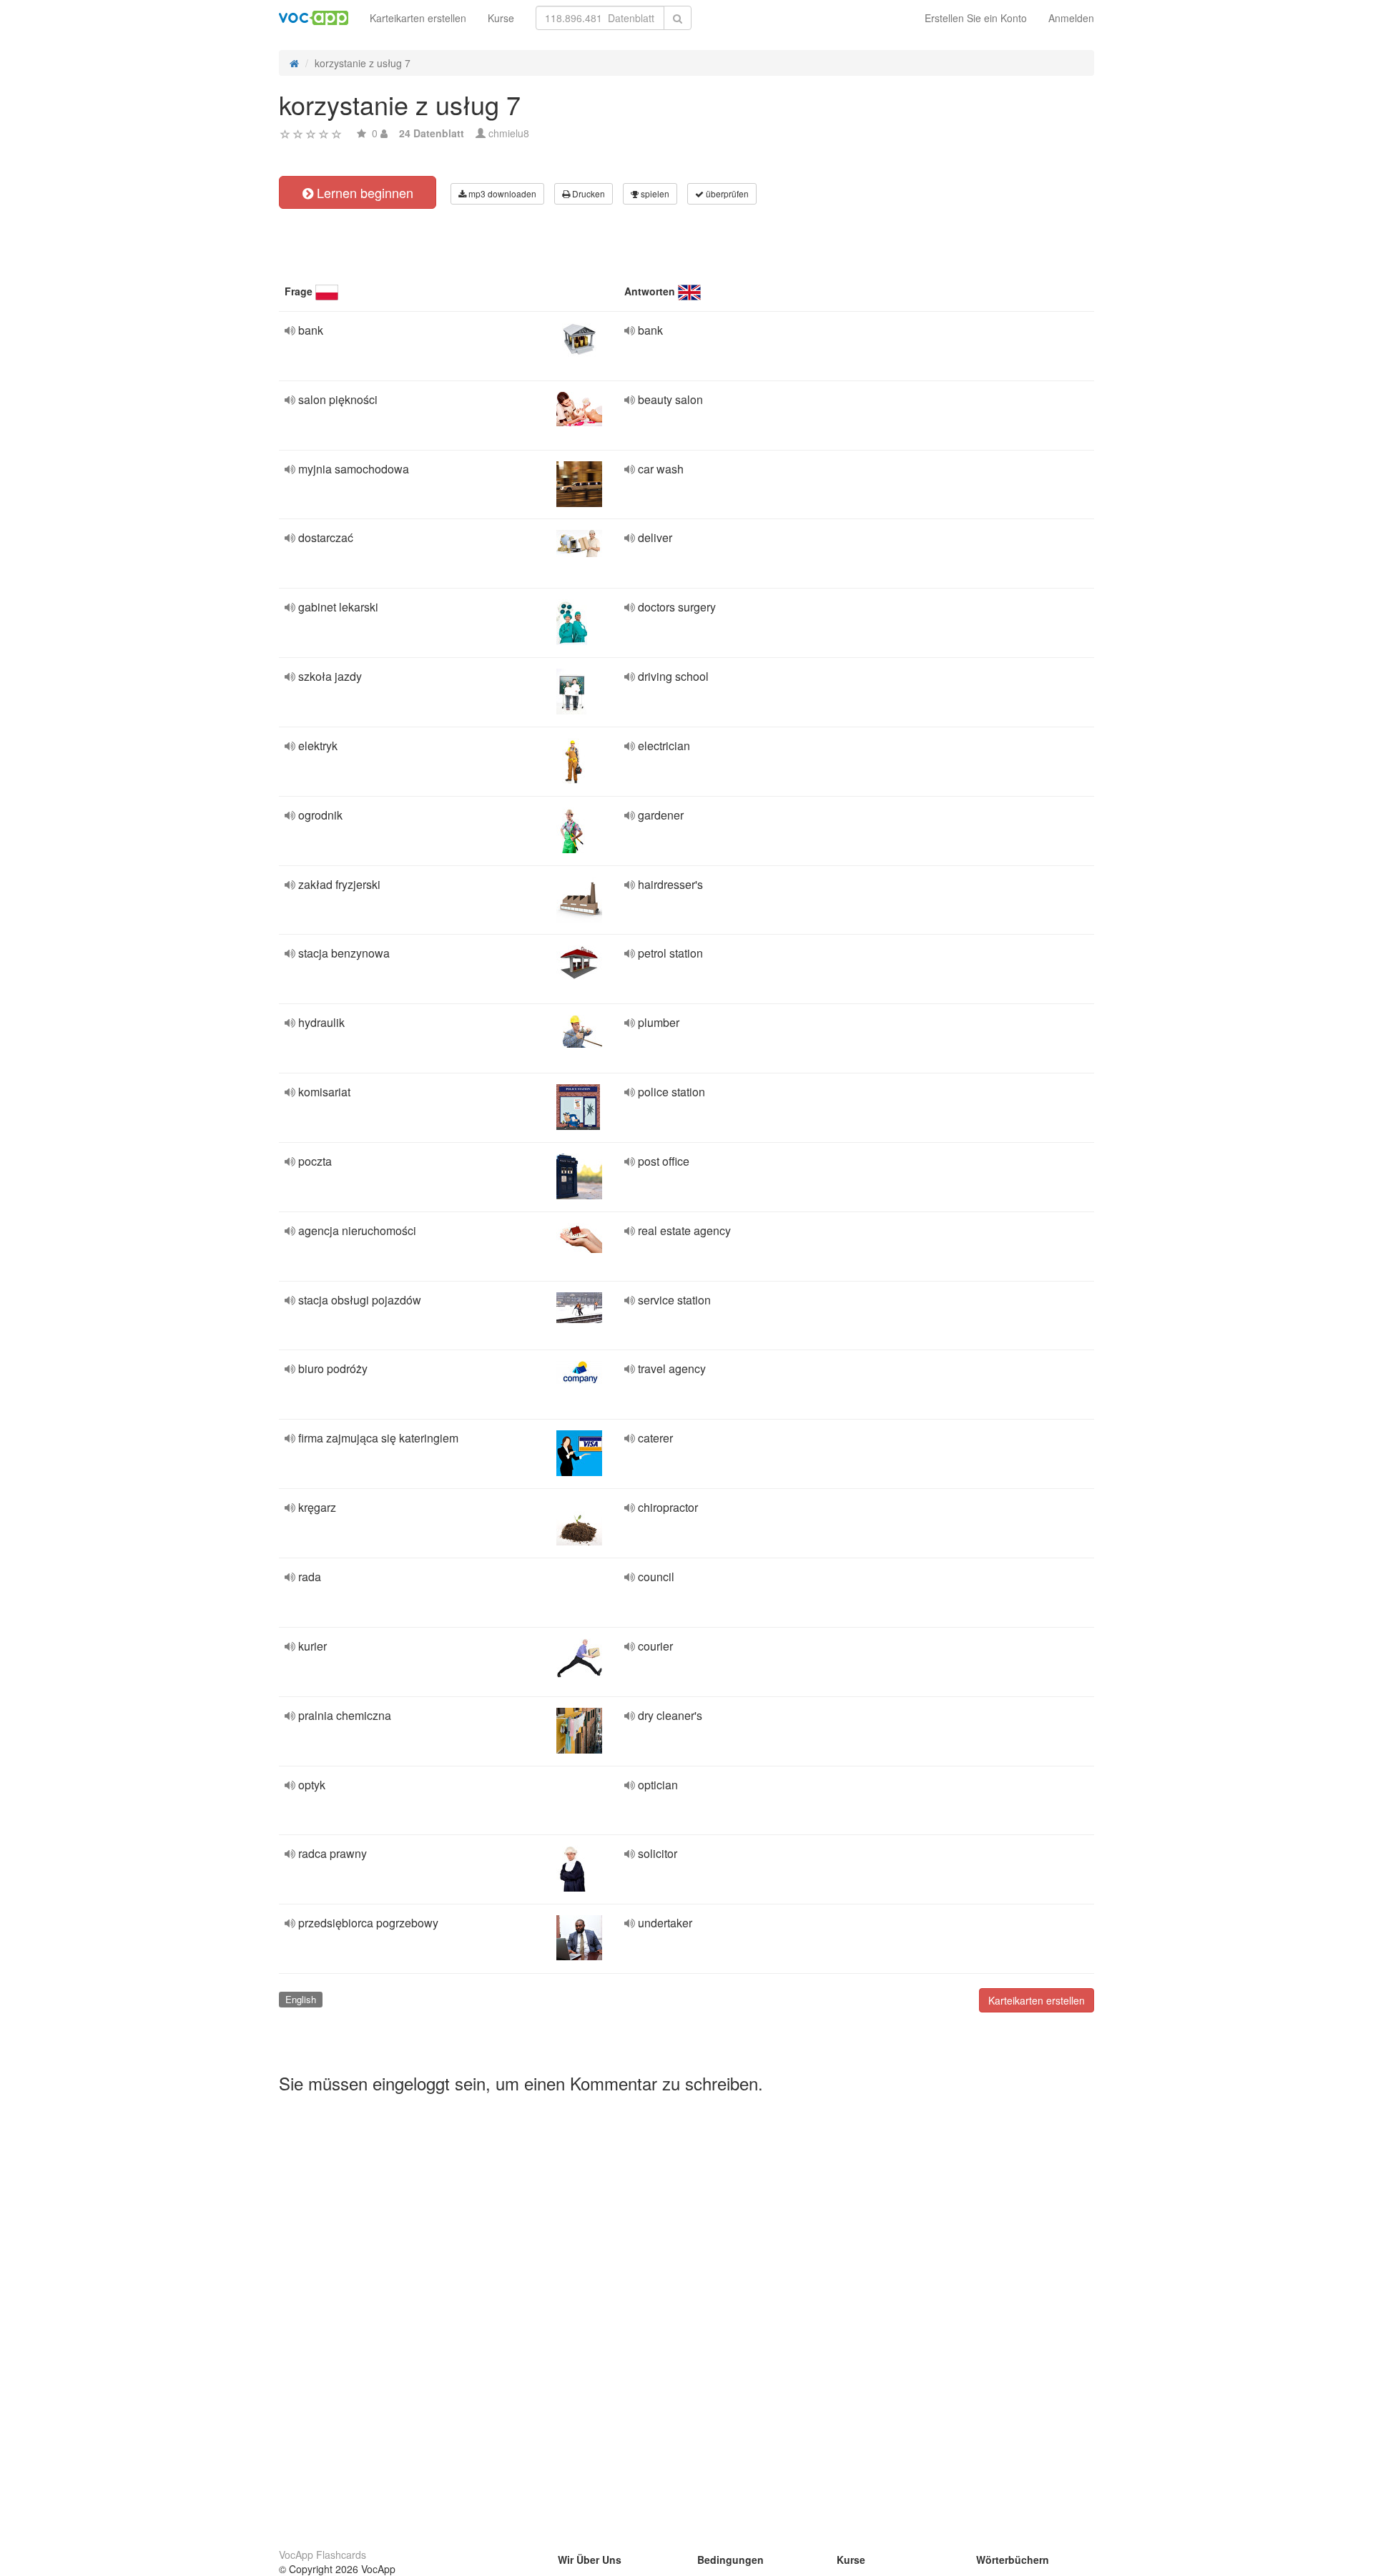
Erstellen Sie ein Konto (976, 18)
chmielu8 (509, 133)
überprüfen (726, 193)
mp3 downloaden (501, 193)
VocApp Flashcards (323, 2555)
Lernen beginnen (363, 192)
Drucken (587, 193)
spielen (654, 193)
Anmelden (1071, 18)
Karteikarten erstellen (418, 18)
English (301, 1999)
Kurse (501, 18)
